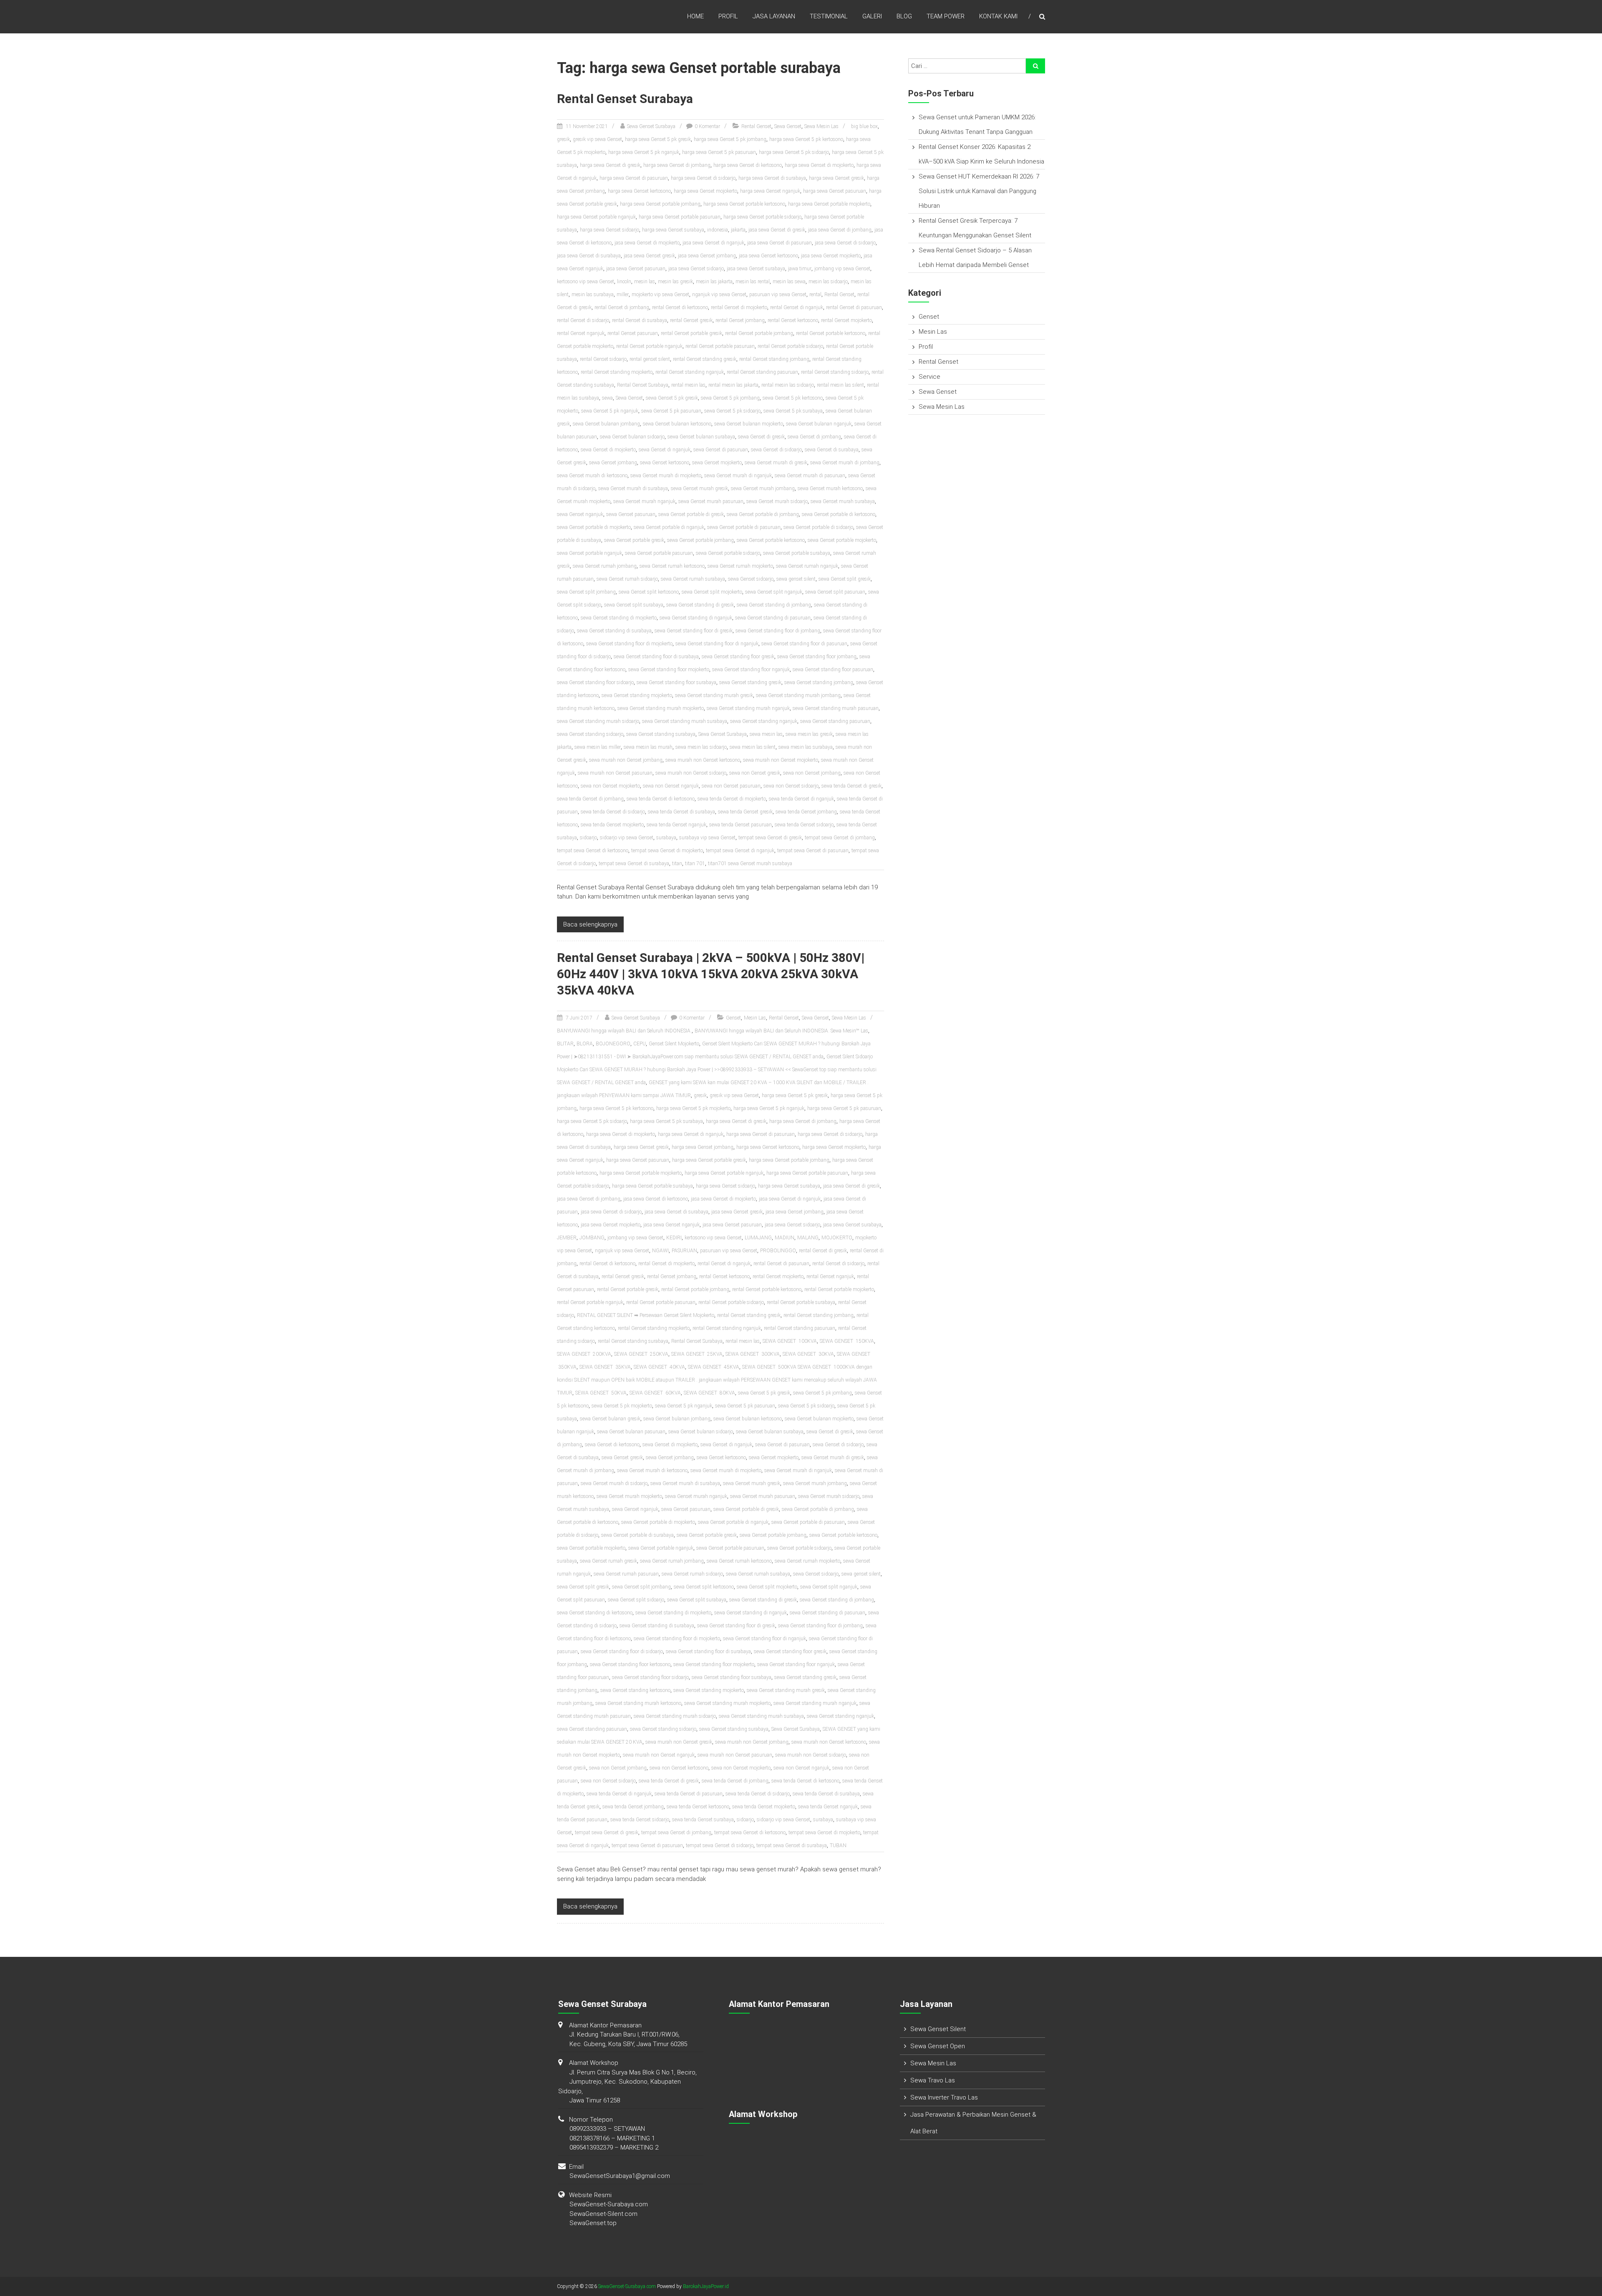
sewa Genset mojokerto (717, 463)
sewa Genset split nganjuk (774, 592)
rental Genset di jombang (622, 307)
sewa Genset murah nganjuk (644, 501)
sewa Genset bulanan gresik (610, 1419)
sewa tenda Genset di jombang (590, 799)
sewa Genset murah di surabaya (633, 488)
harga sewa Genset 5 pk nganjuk (644, 152)
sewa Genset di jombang (814, 437)
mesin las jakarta (714, 282)
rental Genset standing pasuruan (762, 372)
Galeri (872, 16)
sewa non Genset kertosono (679, 1768)
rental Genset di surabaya (640, 320)
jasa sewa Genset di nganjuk (713, 243)
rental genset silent (650, 359)
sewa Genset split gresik (845, 579)
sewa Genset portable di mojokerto (594, 527)
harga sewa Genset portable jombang (660, 204)
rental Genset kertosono (793, 320)
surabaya (666, 838)
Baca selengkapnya (590, 924)
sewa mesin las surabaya (806, 747)
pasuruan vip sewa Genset (778, 295)
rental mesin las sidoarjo (788, 385)
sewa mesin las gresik (809, 734)
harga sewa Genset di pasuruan (634, 178)
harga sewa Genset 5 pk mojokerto (693, 1108)
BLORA (585, 1044)
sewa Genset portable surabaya (797, 553)
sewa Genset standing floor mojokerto (669, 670)
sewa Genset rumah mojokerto (740, 566)
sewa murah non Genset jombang (626, 760)
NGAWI (660, 1251)
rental (815, 295)
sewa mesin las (766, 734)
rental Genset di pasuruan (854, 307)
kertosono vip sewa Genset (586, 282)
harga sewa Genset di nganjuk (691, 1134)
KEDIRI (674, 1238)
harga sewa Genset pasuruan (835, 191)
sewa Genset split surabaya (634, 605)
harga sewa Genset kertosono (639, 191)
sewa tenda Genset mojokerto (612, 825)
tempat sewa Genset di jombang (840, 838)
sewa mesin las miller (598, 747)
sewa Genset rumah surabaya (693, 579)
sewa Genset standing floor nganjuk (751, 670)
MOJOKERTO (837, 1238)
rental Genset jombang (740, 320)
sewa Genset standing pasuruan (835, 721)
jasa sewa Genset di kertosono (656, 1199)
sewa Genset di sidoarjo (776, 450)
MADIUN (785, 1238)
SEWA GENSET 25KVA (697, 1354)
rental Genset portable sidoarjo (790, 346)
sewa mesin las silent (753, 747)
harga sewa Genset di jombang (677, 165)
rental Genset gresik (691, 320)
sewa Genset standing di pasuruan (773, 618)
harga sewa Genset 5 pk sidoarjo (794, 152)
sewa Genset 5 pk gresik (672, 398)
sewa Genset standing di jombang (774, 605)
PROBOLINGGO (778, 1251)
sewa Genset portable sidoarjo (728, 553)
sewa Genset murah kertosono (830, 488)
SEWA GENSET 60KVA (655, 1393)
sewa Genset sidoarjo (751, 579)
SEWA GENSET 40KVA (659, 1367)
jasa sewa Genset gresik (649, 256)
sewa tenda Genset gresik (745, 812)
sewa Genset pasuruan (631, 514)
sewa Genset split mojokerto (712, 592)
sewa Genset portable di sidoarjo (818, 527)
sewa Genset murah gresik (699, 488)
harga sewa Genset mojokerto (705, 191)
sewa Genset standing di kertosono (595, 1613)
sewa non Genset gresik (755, 773)
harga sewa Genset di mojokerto (819, 165)
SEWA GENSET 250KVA (641, 1354)
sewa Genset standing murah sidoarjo (598, 721)
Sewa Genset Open (938, 2046)
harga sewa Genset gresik (836, 178)
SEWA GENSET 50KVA (601, 1393)
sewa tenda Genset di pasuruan (689, 1794)
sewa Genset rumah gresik (608, 1561)
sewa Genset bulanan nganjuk (819, 424)
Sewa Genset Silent (938, 2029)
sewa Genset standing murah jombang (798, 695)
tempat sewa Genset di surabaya (634, 864)
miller (623, 295)
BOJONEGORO (613, 1044)
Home (695, 16)
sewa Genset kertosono (665, 463)
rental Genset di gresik (823, 1251)
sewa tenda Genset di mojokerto (732, 799)
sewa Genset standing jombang (819, 682)
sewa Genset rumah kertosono (672, 566)
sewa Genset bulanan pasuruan (631, 1432)
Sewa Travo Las (933, 2080)
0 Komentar (707, 126)
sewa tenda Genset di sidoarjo (613, 812)
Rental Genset (756, 126)
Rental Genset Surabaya (625, 99)
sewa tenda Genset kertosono (698, 1807)
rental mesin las (688, 385)
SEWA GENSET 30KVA (808, 1354)
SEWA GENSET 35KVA (605, 1367)
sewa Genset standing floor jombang (817, 657)
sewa (607, 398)
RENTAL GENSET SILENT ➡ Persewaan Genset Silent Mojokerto (646, 1315)
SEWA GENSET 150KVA (847, 1341)
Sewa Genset (788, 126)
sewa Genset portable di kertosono (839, 514)
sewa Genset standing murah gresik (714, 695)
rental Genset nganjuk (581, 333)
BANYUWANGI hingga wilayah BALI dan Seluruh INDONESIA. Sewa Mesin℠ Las (781, 1031)
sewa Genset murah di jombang (845, 463)
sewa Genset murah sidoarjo (777, 501)
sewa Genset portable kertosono (771, 540)
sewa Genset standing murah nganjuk (748, 708)
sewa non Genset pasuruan (731, 786)
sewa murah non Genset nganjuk (659, 1755)
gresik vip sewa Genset (597, 139)
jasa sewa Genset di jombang (840, 230)
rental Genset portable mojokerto (839, 1289)
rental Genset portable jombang (759, 333)
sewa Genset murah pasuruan (711, 501)
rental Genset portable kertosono (831, 333)
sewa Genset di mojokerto (608, 450)
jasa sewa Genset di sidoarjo (845, 243)
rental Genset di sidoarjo (583, 320)
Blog (904, 16)
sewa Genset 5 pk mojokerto (622, 1406)
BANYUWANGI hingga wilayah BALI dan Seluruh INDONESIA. (624, 1031)
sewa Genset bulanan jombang (606, 424)
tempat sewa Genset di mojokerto (667, 851)
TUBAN (838, 1845)
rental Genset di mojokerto (739, 307)
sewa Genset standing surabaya (661, 734)
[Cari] (1035, 66)
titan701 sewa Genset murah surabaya (750, 864)
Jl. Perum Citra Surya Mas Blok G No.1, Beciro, (633, 2072)
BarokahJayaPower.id (706, 2286)
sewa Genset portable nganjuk (589, 553)
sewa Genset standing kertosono (635, 1690)
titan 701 (695, 864)
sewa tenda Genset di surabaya (681, 812)
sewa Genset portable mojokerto (842, 540)
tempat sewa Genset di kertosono (593, 851)
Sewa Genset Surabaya (651, 126)
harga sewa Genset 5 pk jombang (730, 139)
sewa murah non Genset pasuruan (615, 773)
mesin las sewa (789, 282)
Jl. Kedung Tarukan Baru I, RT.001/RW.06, (625, 2034)
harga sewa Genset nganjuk (770, 191)
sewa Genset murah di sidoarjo (614, 1483)
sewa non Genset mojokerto (610, 786)
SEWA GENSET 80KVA (709, 1393)
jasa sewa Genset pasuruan (636, 269)
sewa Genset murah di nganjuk (738, 476)
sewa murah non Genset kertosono (703, 760)
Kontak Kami (998, 16)
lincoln (624, 282)
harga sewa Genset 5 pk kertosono (806, 139)
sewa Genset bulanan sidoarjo (632, 437)
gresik (563, 139)
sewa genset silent (796, 579)
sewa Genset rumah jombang (605, 566)
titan (677, 864)
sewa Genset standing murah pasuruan (836, 708)
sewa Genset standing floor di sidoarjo (622, 1652)
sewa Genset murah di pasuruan (810, 476)
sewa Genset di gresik (761, 437)
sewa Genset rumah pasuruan (626, 1574)
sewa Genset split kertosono (649, 592)
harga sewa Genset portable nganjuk (596, 217)
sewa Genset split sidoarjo (636, 1600)
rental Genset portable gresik (691, 333)
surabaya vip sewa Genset (707, 838)
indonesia (718, 230)
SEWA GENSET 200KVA (584, 1354)
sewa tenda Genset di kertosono (661, 799)
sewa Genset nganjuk (580, 514)
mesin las (645, 282)
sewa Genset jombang (613, 463)
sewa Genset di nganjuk (665, 450)
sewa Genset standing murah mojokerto (661, 708)
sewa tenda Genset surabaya (703, 1820)
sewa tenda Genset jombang (806, 812)
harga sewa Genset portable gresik (709, 1160)
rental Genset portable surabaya (801, 1302)
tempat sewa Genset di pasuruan (813, 851)
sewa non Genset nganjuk (671, 786)
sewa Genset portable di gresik (691, 514)
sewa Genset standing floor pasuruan (833, 670)
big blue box (864, 126)
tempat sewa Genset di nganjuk (740, 851)
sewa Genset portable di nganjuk (669, 527)
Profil (728, 16)
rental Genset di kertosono (680, 307)
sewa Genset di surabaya (832, 450)
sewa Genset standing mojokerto (637, 695)
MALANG (808, 1238)
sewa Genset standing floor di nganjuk (717, 644)
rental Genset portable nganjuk (649, 346)
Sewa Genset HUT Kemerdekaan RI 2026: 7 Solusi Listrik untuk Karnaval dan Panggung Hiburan (979, 191)
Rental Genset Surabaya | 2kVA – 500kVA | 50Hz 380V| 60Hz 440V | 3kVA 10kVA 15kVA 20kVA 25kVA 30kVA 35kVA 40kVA (711, 974)
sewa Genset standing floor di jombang (778, 631)
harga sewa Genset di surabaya (772, 178)
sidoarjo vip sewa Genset (627, 838)
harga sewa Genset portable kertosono (744, 204)
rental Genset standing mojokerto (617, 372)
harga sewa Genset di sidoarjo (703, 178)
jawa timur (800, 269)
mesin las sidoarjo (828, 282)
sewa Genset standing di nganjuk (696, 618)
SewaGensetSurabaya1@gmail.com (620, 2176)
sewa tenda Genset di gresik (851, 786)
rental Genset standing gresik (705, 359)
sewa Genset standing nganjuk (764, 721)
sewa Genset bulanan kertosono (677, 424)
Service (929, 377)
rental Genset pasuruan (633, 333)
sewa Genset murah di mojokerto (666, 476)
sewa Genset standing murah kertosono (638, 1703)
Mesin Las (755, 1018)
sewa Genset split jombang (586, 592)
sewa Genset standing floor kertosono (630, 1664)
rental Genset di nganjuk (797, 307)
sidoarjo (588, 838)
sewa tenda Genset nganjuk (676, 825)
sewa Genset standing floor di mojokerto (629, 644)
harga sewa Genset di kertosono (748, 165)
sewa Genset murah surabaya (843, 501)
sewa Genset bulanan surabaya (701, 437)
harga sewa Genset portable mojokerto (829, 204)
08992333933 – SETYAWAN (607, 2129)
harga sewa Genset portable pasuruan (680, 217)
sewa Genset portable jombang (700, 540)
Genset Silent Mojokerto (674, 1044)
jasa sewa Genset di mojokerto (647, 243)
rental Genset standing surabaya (633, 1341)
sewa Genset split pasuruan (835, 592)
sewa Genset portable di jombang (763, 514)
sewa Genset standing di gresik (700, 605)
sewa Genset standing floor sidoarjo (595, 682)
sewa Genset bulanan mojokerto (749, 424)
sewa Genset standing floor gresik (738, 657)
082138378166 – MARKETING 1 (612, 2138)
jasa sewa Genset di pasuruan (780, 243)
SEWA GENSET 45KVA (714, 1367)
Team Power (946, 16)
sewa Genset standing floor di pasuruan (804, 644)
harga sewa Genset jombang (703, 1147)
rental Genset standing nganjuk (690, 372)
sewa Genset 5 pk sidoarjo (732, 411)
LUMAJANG (758, 1238)
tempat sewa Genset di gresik (770, 838)
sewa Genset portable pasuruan (659, 553)
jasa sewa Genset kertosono (768, 256)
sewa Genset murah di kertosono (592, 476)
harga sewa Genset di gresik (610, 165)
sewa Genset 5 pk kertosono (793, 398)
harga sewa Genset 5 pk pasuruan (719, 152)
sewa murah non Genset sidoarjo (691, 773)
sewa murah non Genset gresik (679, 1742)
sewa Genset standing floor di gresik (694, 631)
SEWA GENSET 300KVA (753, 1354)
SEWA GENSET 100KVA (790, 1341)
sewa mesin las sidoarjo (701, 747)
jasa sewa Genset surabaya (756, 269)
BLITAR (565, 1044)
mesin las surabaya (593, 295)
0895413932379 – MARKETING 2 (614, 2147)
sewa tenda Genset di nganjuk (801, 799)
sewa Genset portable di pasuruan (744, 527)
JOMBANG (592, 1238)
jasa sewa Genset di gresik (777, 230)
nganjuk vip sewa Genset (719, 295)
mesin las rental (753, 282)
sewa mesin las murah (648, 747)
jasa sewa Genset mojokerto (831, 256)
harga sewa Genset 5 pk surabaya (666, 1121)
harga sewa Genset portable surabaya (652, 1186)
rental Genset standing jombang (774, 359)
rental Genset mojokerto (846, 320)
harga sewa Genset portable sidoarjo (762, 217)
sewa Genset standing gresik (750, 682)
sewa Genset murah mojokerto (629, 1496)
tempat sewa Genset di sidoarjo (720, 1845)
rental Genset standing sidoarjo (835, 372)
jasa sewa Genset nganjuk (671, 1225)
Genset (733, 1018)
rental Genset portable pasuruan (720, 346)
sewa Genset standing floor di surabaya (656, 657)
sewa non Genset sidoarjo (791, 786)
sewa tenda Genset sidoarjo (804, 825)
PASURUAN (684, 1251)
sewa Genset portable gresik (634, 540)
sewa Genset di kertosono (612, 1445)
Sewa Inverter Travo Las (944, 2097)
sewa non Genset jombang (812, 773)
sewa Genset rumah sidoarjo (627, 579)
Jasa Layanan (774, 16)
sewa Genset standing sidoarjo (590, 734)
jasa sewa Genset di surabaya (589, 256)
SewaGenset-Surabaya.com (609, 2204)
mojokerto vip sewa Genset (660, 295)
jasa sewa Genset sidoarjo (696, 269)
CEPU (640, 1044)
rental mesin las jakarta (733, 385)
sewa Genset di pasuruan (721, 450)
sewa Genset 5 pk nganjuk (610, 411)
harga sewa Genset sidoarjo (610, 230)
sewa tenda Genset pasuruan (741, 825)
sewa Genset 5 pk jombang (730, 398)
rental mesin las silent (840, 385)
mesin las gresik (675, 282)
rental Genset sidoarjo (603, 359)
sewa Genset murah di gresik (776, 463)
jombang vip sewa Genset (842, 269)
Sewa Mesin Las (821, 126)
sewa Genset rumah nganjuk (807, 566)
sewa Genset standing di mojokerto (619, 618)
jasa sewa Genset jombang (707, 256)
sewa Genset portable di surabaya (637, 1535)
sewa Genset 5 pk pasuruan (671, 411)
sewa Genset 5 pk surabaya (793, 411)
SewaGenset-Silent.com (603, 2214)
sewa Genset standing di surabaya (614, 631)
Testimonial (829, 16)
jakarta (738, 230)
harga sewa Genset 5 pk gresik (658, 139)
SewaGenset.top (593, 2223)
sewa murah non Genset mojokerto (781, 760)
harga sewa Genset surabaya (673, 230)
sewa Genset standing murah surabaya (685, 721)
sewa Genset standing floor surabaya (676, 682)
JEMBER (567, 1238)
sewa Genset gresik (622, 1458)
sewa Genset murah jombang (763, 488)
